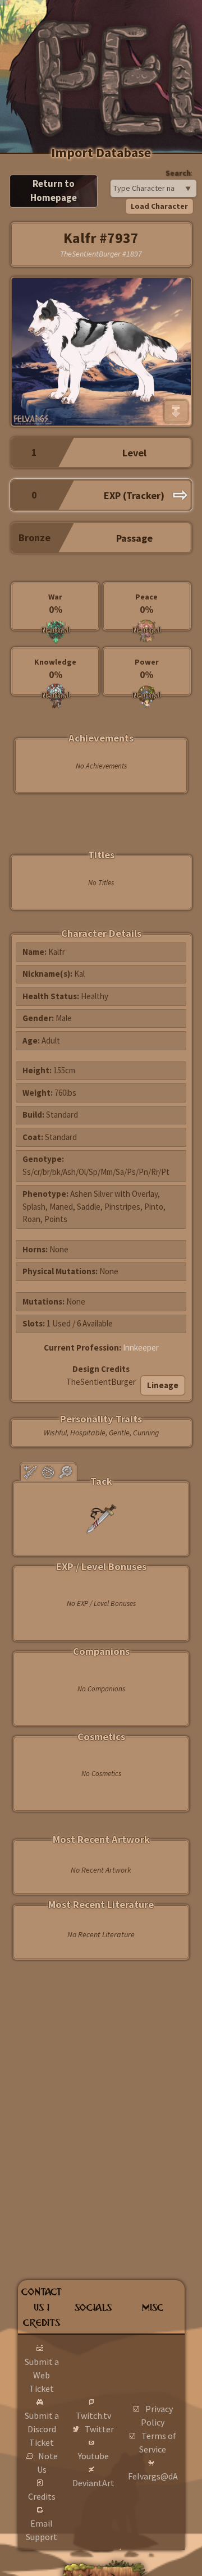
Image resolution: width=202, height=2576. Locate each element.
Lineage (163, 1385)
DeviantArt (93, 2483)
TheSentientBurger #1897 (101, 254)
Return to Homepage (54, 191)
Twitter (99, 2429)
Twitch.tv (93, 2415)
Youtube (93, 2456)
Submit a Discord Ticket (42, 2429)
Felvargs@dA (153, 2476)
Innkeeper (141, 1348)
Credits (42, 2496)
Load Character (159, 206)
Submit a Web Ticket (42, 2375)
